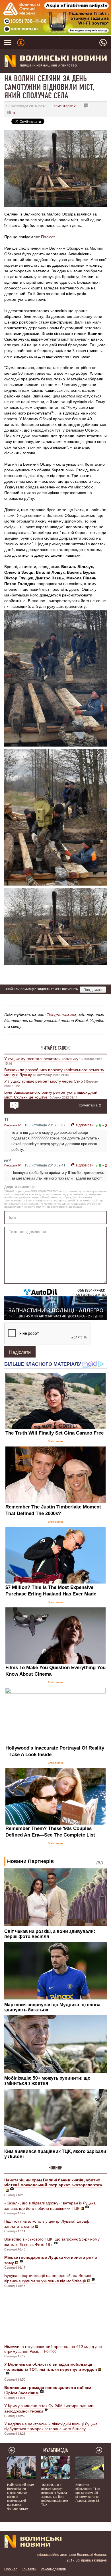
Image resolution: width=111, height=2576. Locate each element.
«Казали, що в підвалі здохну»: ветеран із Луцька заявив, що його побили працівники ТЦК (50, 2205)
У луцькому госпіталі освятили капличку (41, 1058)
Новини (55, 2168)
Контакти (29, 2569)
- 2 (105, 1165)
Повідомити (93, 989)
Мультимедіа (56, 2450)
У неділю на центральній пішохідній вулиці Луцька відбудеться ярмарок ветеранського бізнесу (51, 2426)
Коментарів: (65, 106)
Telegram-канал (61, 1015)
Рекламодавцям (54, 2569)
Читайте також (55, 1048)
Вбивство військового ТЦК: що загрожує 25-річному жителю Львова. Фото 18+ (52, 2242)
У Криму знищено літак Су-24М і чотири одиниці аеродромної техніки (49, 2408)
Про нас (11, 2569)
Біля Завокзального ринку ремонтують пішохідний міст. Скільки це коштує (51, 1094)
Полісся (48, 237)
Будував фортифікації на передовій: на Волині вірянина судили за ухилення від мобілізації (48, 2278)
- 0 (105, 1125)
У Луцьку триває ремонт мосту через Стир (44, 1081)
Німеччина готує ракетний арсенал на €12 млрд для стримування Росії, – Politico (53, 2349)
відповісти (85, 1125)
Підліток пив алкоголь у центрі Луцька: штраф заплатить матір (47, 2223)
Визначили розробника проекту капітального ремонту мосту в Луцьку (54, 1072)
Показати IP (13, 1125)
